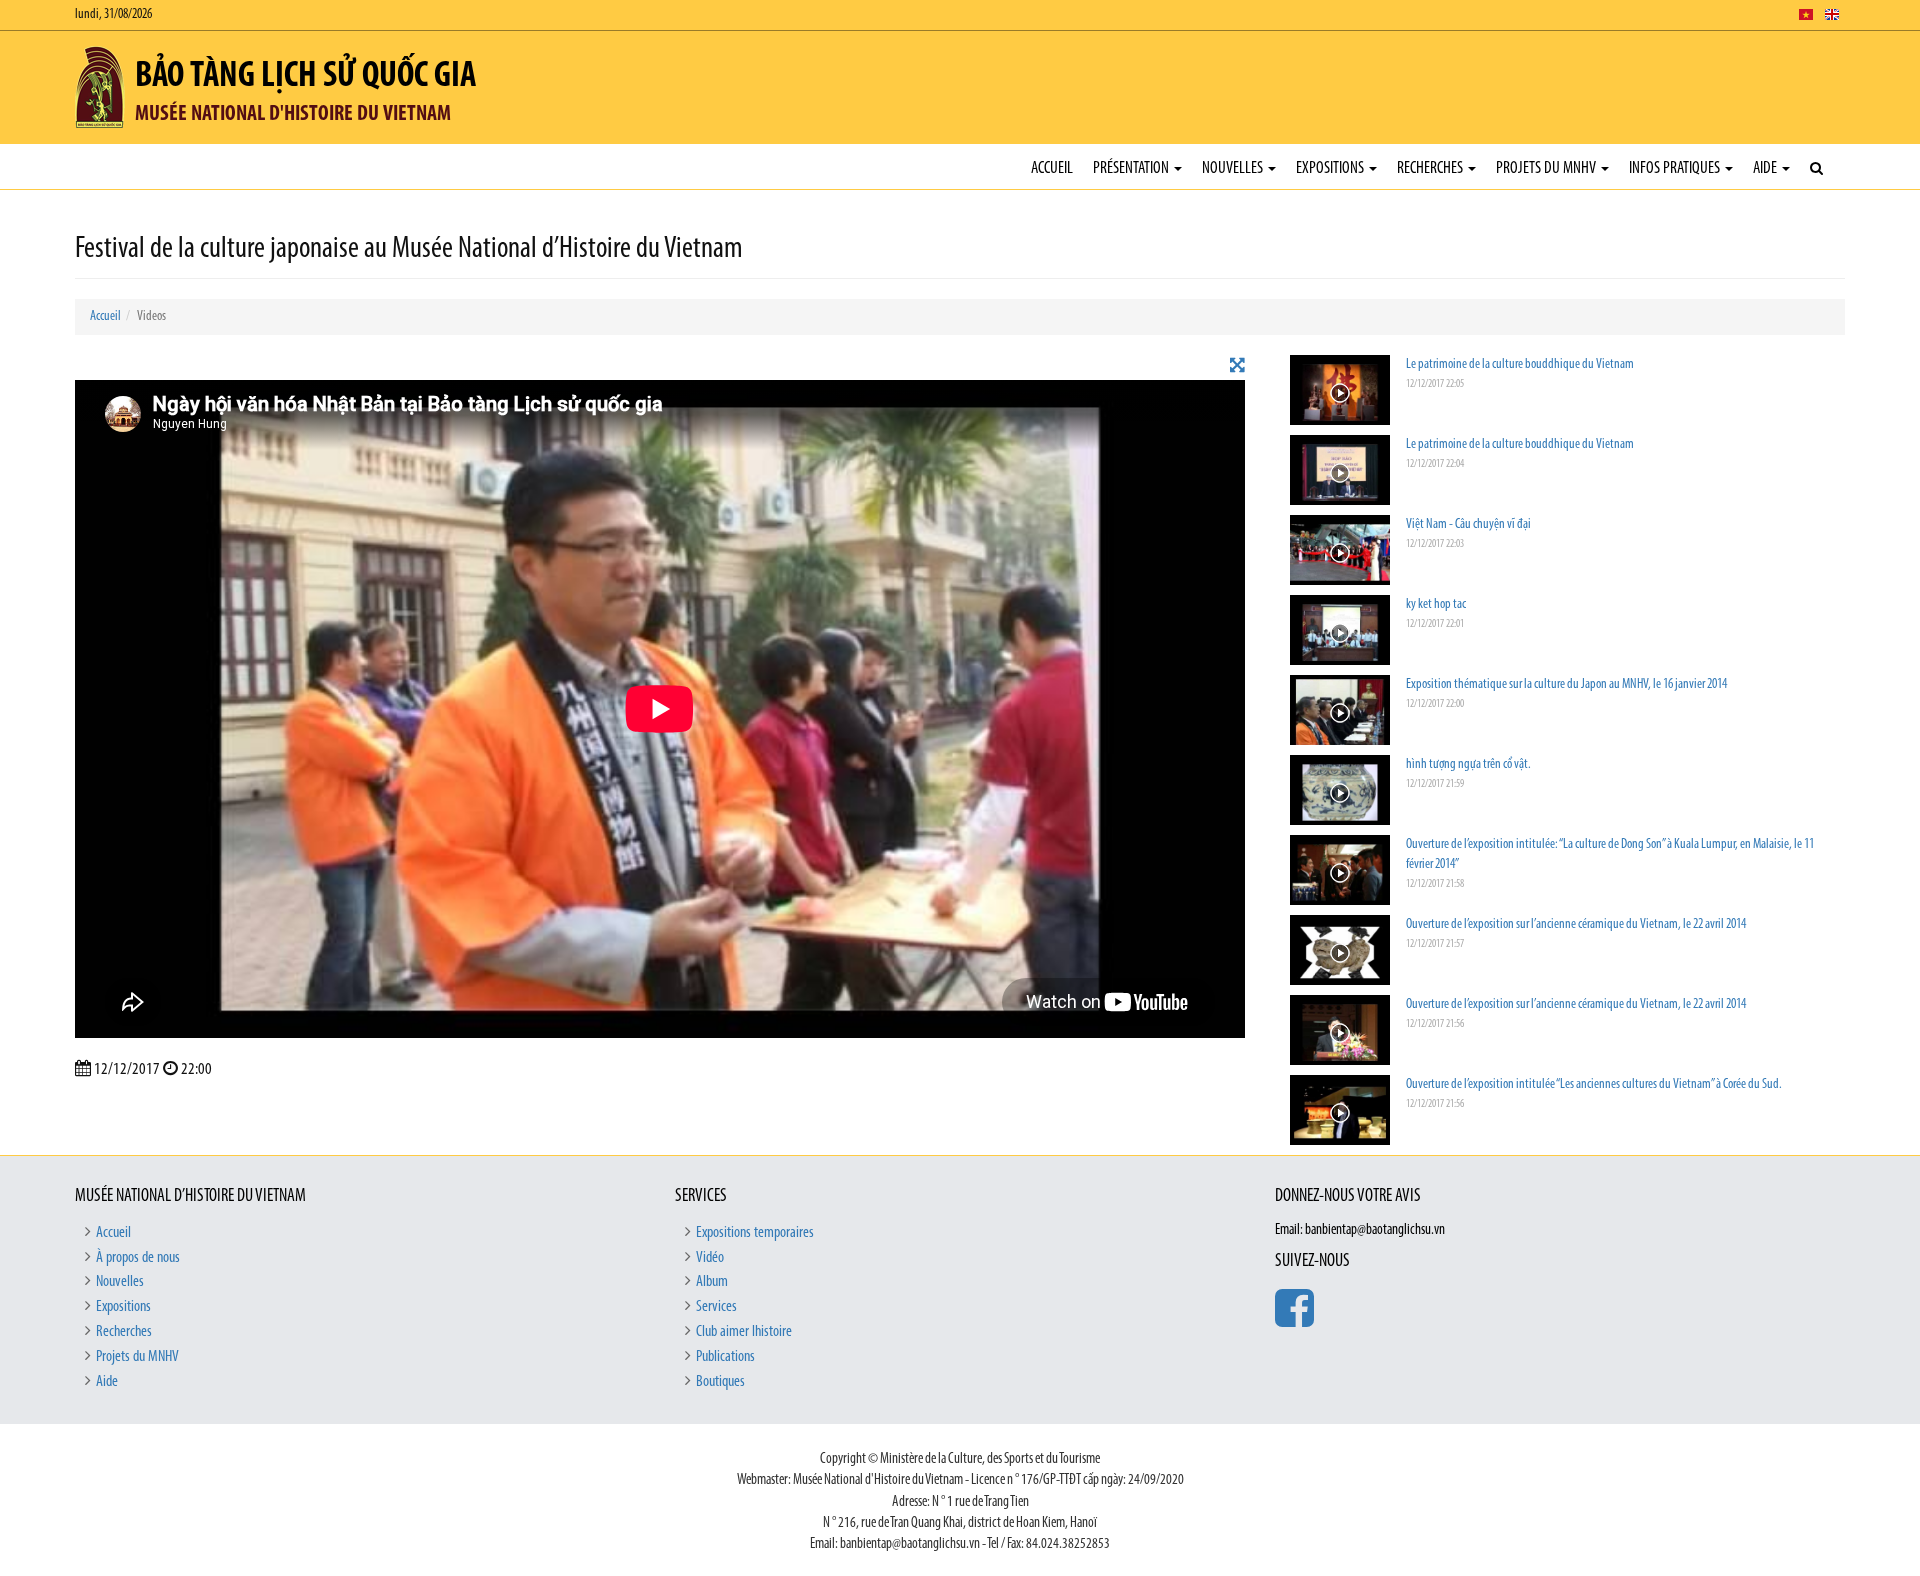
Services (716, 1307)
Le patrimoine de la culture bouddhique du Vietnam (1520, 364)
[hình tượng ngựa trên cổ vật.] (1340, 792)
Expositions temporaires (755, 1233)
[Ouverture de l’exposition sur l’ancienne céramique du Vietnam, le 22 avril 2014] (1340, 952)
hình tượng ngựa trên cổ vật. (1468, 764)
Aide (1766, 168)
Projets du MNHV (1547, 168)
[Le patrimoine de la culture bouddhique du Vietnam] (1340, 392)
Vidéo (710, 1258)
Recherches (1431, 168)
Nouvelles (1234, 168)
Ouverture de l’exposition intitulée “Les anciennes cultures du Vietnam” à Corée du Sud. (1594, 1084)
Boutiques (720, 1382)
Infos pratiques (1676, 168)
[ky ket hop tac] (1340, 632)
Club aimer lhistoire (744, 1332)
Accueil (1052, 168)
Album (712, 1282)
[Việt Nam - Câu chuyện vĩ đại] (1340, 552)
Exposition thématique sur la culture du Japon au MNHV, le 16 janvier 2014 (1566, 684)
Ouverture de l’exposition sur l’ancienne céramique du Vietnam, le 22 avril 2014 (1576, 924)
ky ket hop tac (1436, 604)
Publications (725, 1357)
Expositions (1331, 168)
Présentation (1132, 168)
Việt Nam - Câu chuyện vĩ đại (1468, 524)
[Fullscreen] (1237, 366)
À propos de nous (138, 1258)
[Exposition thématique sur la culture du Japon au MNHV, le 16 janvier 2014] (1340, 712)
